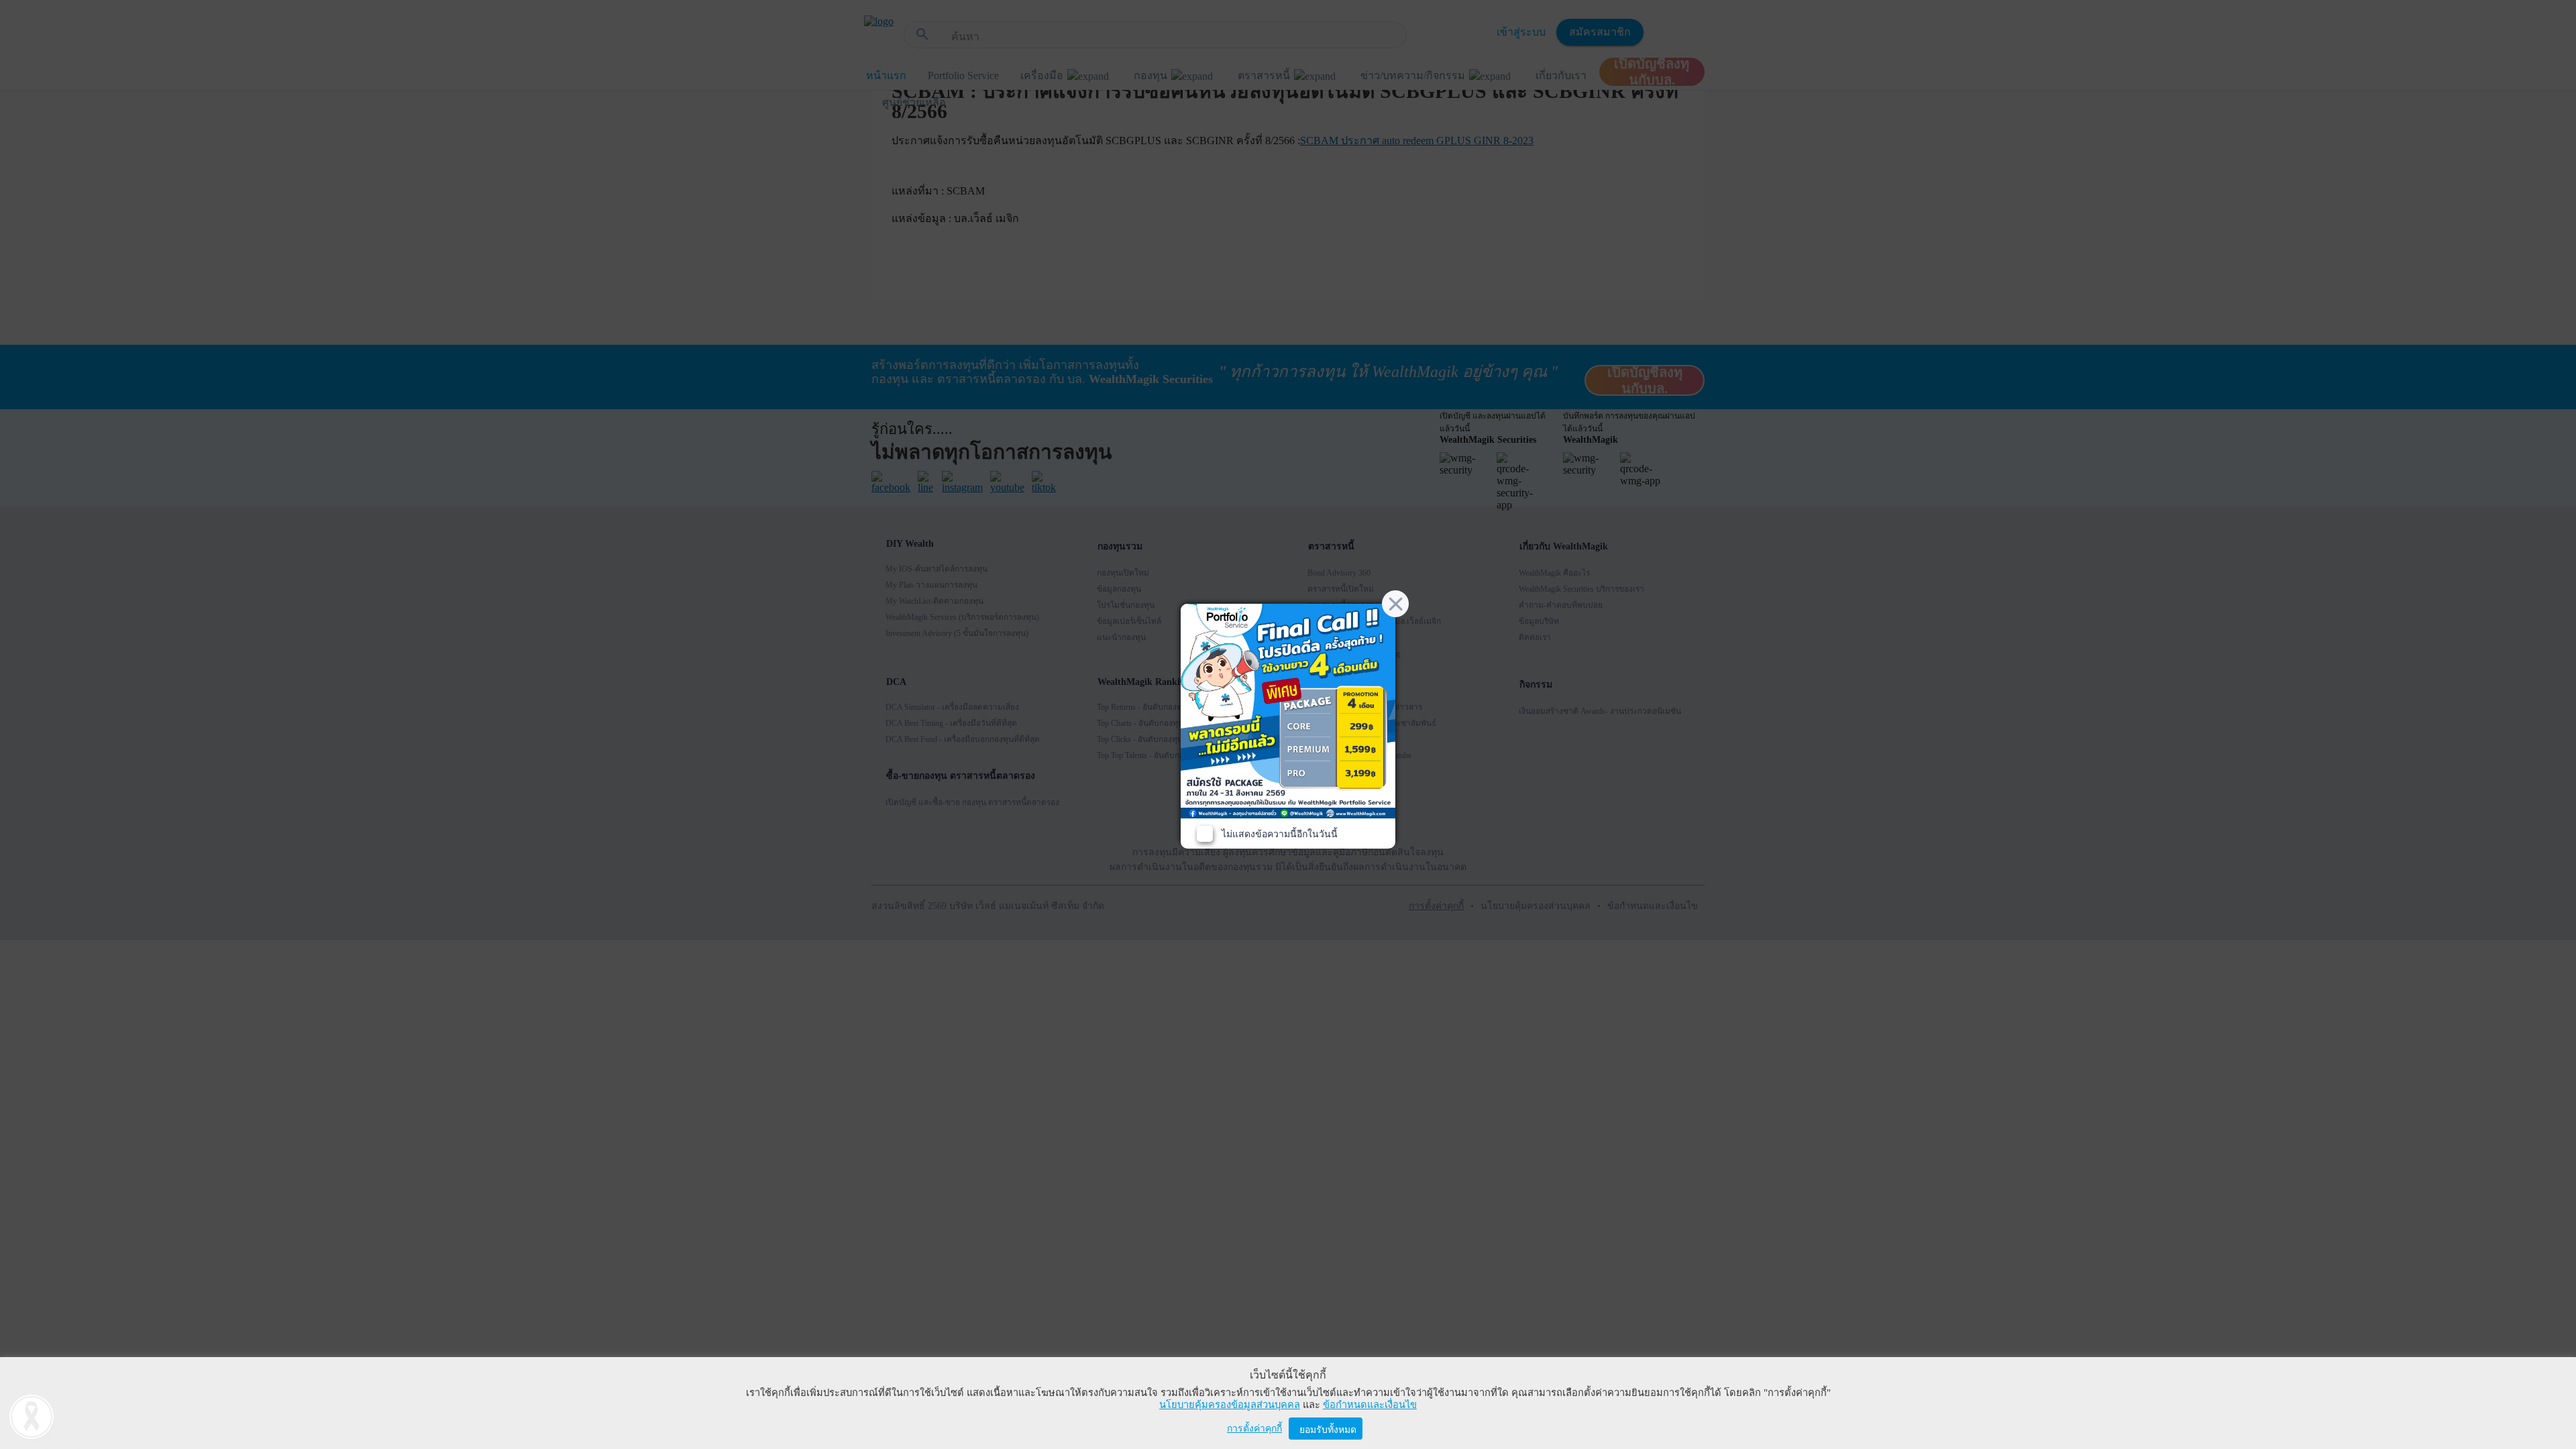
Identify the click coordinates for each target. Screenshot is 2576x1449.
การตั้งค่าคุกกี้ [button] (1254, 1429)
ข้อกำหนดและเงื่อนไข (1370, 1405)
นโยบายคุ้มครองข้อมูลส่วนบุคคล (1230, 1405)
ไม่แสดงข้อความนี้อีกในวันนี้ (1280, 834)
